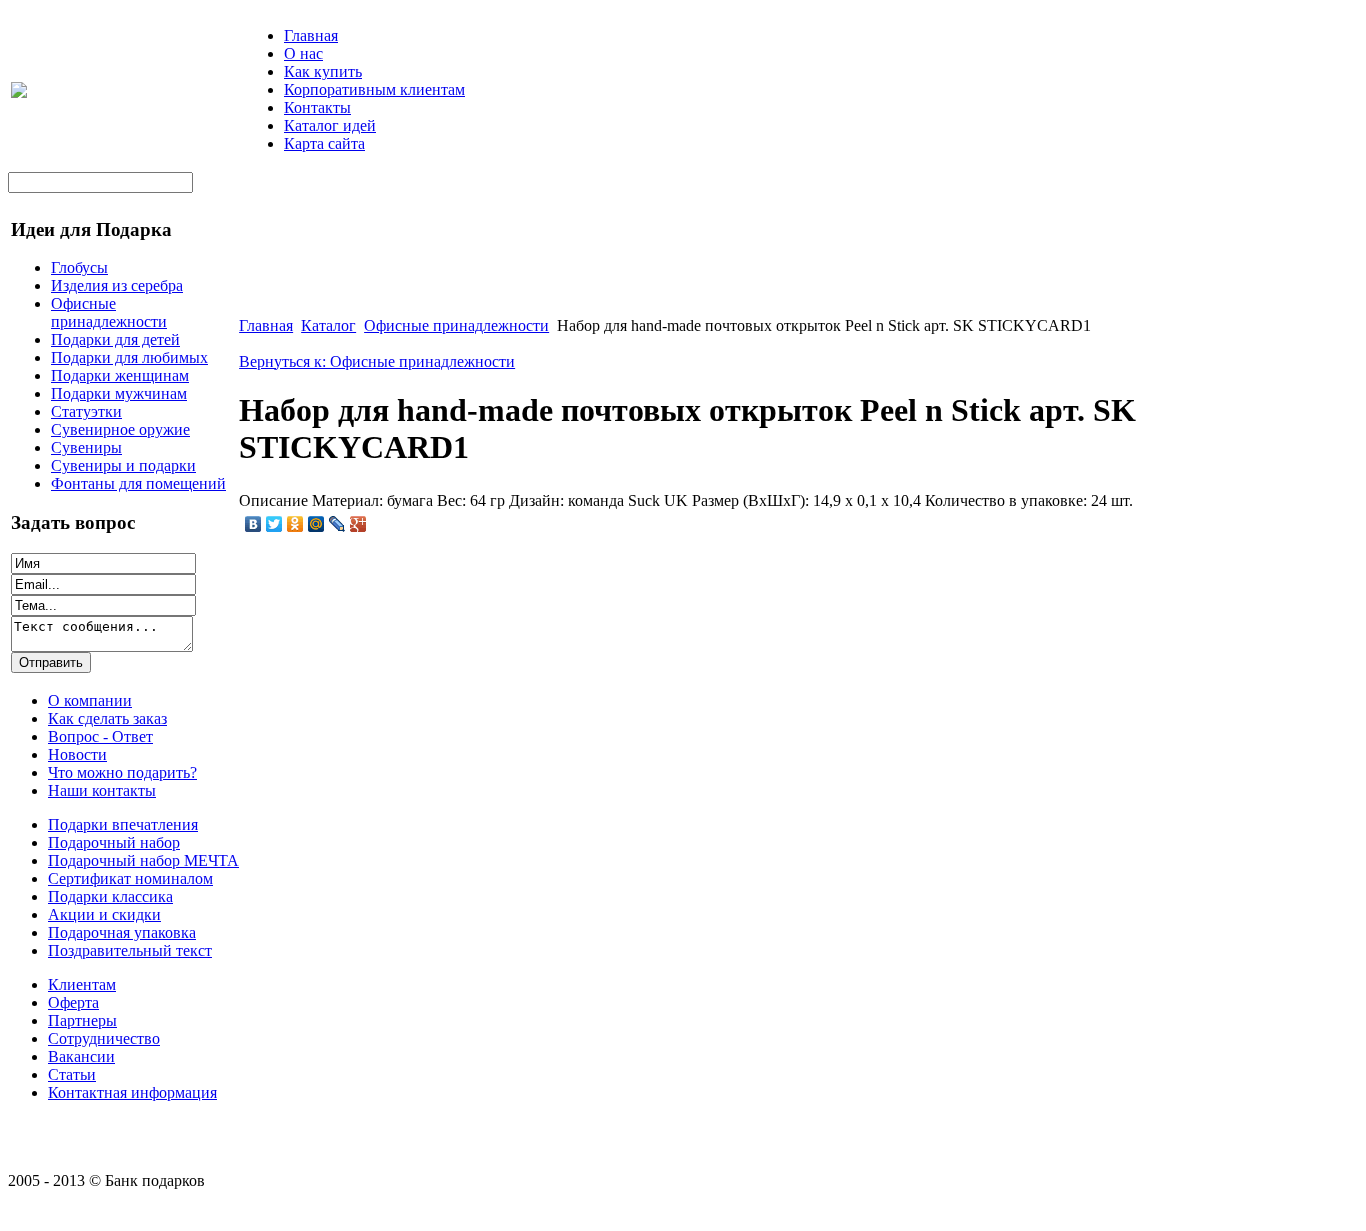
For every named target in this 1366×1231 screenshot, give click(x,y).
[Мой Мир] (316, 524)
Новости (77, 754)
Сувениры (86, 447)
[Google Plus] (358, 524)
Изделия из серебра (117, 285)
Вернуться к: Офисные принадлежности (377, 361)
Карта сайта (324, 143)
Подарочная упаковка (122, 932)
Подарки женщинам (120, 375)
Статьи (72, 1074)
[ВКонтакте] (253, 524)
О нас (303, 53)
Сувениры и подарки (123, 465)
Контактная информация (132, 1092)
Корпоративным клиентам (374, 89)
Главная (311, 35)
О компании (90, 700)
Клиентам (82, 984)
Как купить (323, 71)
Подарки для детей (115, 339)
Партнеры (82, 1020)
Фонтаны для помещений (138, 483)
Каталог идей (330, 125)
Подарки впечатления (123, 824)
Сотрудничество (104, 1038)
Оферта (73, 1002)
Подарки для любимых (129, 357)
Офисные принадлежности (109, 312)
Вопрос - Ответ (100, 736)
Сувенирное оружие (120, 429)
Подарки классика (110, 896)
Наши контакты (102, 790)
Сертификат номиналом (130, 878)
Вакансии (81, 1056)
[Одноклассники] (295, 524)
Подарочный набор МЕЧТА (143, 860)
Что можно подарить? (122, 772)
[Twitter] (274, 524)
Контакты (317, 107)
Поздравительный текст (130, 950)
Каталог (328, 325)
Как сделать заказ (107, 718)
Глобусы (79, 267)
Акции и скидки (104, 914)
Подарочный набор (114, 842)
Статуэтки (86, 411)
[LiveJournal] (337, 524)
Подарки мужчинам (119, 393)
